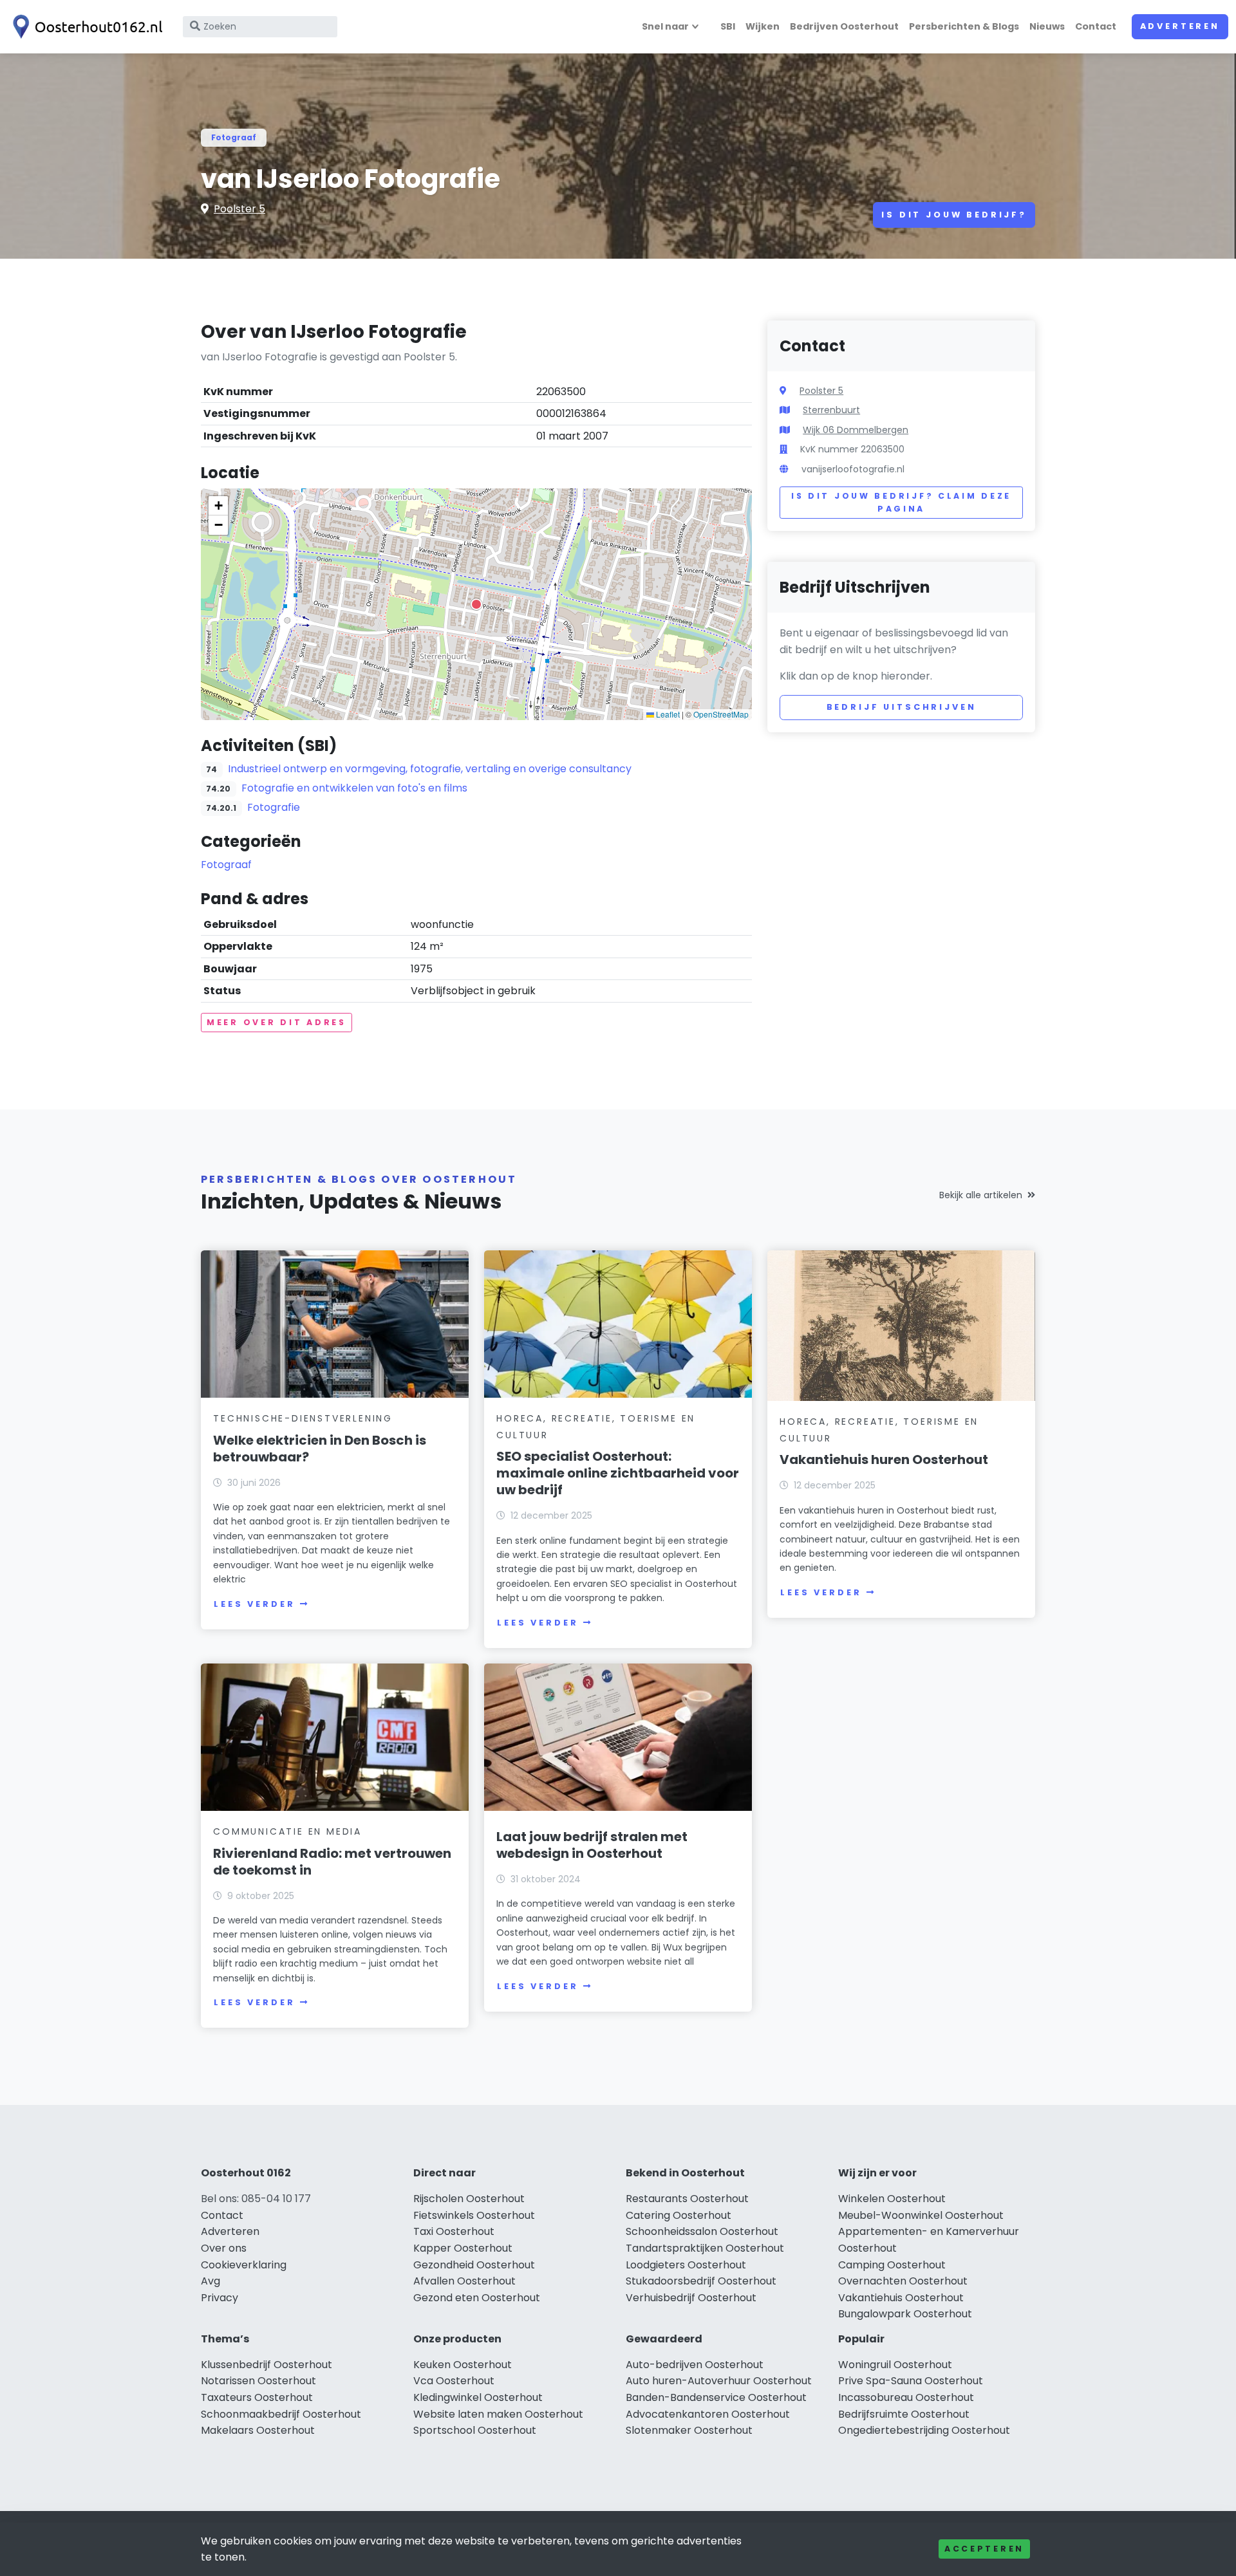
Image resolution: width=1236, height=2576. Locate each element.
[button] (476, 604)
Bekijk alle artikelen (981, 1195)
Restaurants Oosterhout (687, 2199)
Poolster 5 (239, 209)
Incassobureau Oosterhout (906, 2397)
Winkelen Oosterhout (892, 2199)
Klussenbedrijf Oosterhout (267, 2365)
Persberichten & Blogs (964, 26)
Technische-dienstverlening (303, 1418)
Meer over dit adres (276, 1022)
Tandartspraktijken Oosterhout (705, 2248)
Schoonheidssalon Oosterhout (702, 2231)
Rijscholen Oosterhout (469, 2199)
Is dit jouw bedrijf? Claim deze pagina (901, 502)
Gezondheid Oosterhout (474, 2265)
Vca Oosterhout (454, 2381)
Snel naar (665, 26)
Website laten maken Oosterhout (498, 2414)
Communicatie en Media (287, 1831)
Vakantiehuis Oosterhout (901, 2298)
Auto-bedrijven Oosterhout (695, 2365)
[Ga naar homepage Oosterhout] (85, 27)
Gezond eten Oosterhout (477, 2298)
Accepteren (984, 2549)
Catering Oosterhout (679, 2215)
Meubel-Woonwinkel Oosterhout (921, 2215)
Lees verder (254, 1604)
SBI (728, 26)
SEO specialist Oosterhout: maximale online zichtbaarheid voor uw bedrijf (618, 1473)
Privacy (220, 2298)
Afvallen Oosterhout (464, 2281)
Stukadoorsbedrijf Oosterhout (701, 2281)
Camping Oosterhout (892, 2265)
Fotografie (274, 807)
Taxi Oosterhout (454, 2231)
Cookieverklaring (244, 2265)
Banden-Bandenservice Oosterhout (716, 2397)
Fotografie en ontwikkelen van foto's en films (354, 788)
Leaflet (667, 714)
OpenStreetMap (721, 714)
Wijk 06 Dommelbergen (856, 430)
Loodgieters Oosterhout (686, 2265)
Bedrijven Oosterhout (844, 26)
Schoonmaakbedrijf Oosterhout (281, 2414)
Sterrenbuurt (831, 410)
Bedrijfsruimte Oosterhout (904, 2414)
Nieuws (1047, 26)
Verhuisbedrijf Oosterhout (691, 2298)
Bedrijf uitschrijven (902, 707)
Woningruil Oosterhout (895, 2365)
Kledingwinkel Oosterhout (478, 2397)
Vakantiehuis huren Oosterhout (884, 1459)
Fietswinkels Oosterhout (474, 2215)
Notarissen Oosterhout (258, 2381)
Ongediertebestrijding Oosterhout (924, 2430)
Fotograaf (234, 137)
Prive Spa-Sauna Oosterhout (911, 2381)
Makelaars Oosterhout (258, 2430)
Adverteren (1180, 26)
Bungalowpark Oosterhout (905, 2314)
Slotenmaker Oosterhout (689, 2430)
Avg (211, 2281)
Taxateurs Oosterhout (257, 2397)
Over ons (224, 2248)
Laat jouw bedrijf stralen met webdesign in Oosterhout (592, 1845)
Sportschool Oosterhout (475, 2430)
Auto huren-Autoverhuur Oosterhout (719, 2381)
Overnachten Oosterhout (903, 2281)
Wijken (763, 26)
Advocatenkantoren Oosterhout (708, 2414)
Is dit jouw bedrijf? (954, 215)
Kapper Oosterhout (463, 2248)
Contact (1096, 26)
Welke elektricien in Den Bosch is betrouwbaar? (320, 1449)
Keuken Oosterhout (463, 2365)
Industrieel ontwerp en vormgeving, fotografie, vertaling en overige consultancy (430, 769)
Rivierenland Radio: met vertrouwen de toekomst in (332, 1862)
